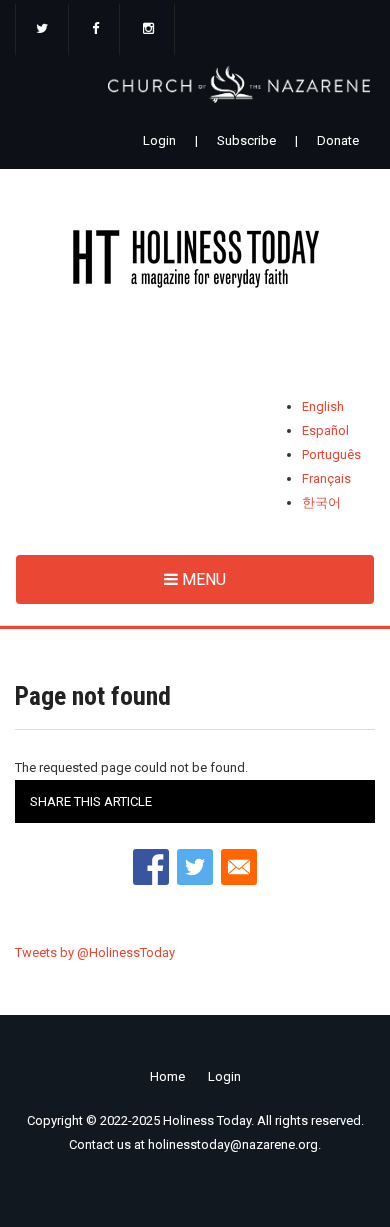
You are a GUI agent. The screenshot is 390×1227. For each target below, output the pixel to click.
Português (331, 454)
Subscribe (246, 140)
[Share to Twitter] (195, 867)
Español (325, 430)
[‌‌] (42, 30)
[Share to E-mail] (239, 867)
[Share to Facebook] (151, 867)
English (323, 406)
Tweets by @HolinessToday (95, 952)
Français (326, 478)
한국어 (321, 502)
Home (167, 1076)
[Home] (195, 262)
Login (159, 140)
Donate (338, 140)
